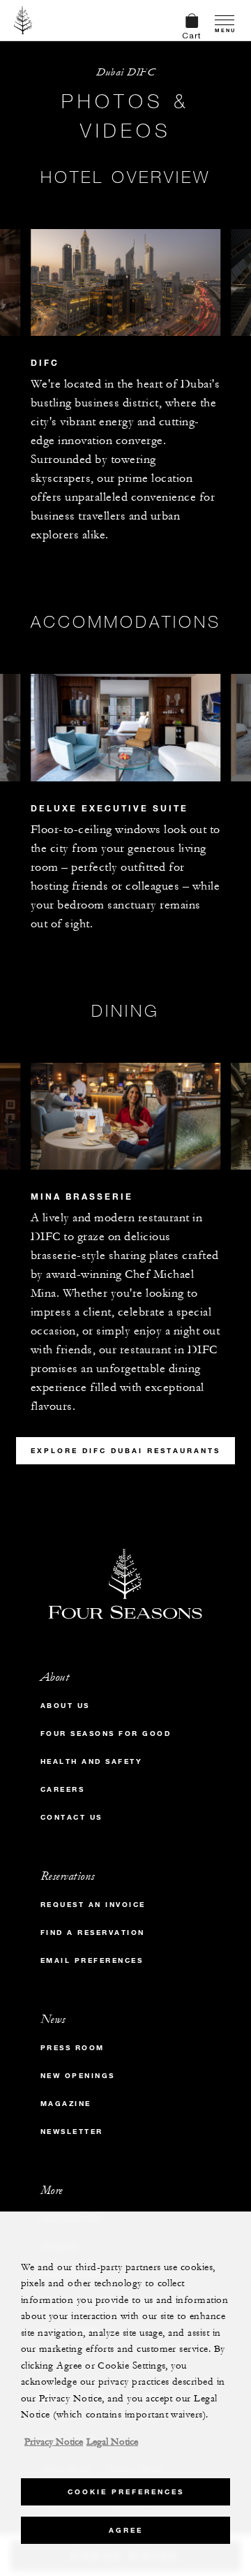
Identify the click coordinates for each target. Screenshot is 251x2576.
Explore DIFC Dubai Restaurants (125, 1451)
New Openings (78, 2076)
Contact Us (71, 1817)
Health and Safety (92, 1761)
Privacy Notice (54, 2442)
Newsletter (72, 2132)
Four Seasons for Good (106, 1734)
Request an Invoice (93, 1905)
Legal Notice (112, 2442)
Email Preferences (92, 1960)
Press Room (73, 2048)
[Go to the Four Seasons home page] (23, 20)
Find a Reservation (93, 1933)
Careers (63, 1789)
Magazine (66, 2104)
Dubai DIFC (125, 72)
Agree (126, 2530)
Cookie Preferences (126, 2492)
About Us (65, 1706)
